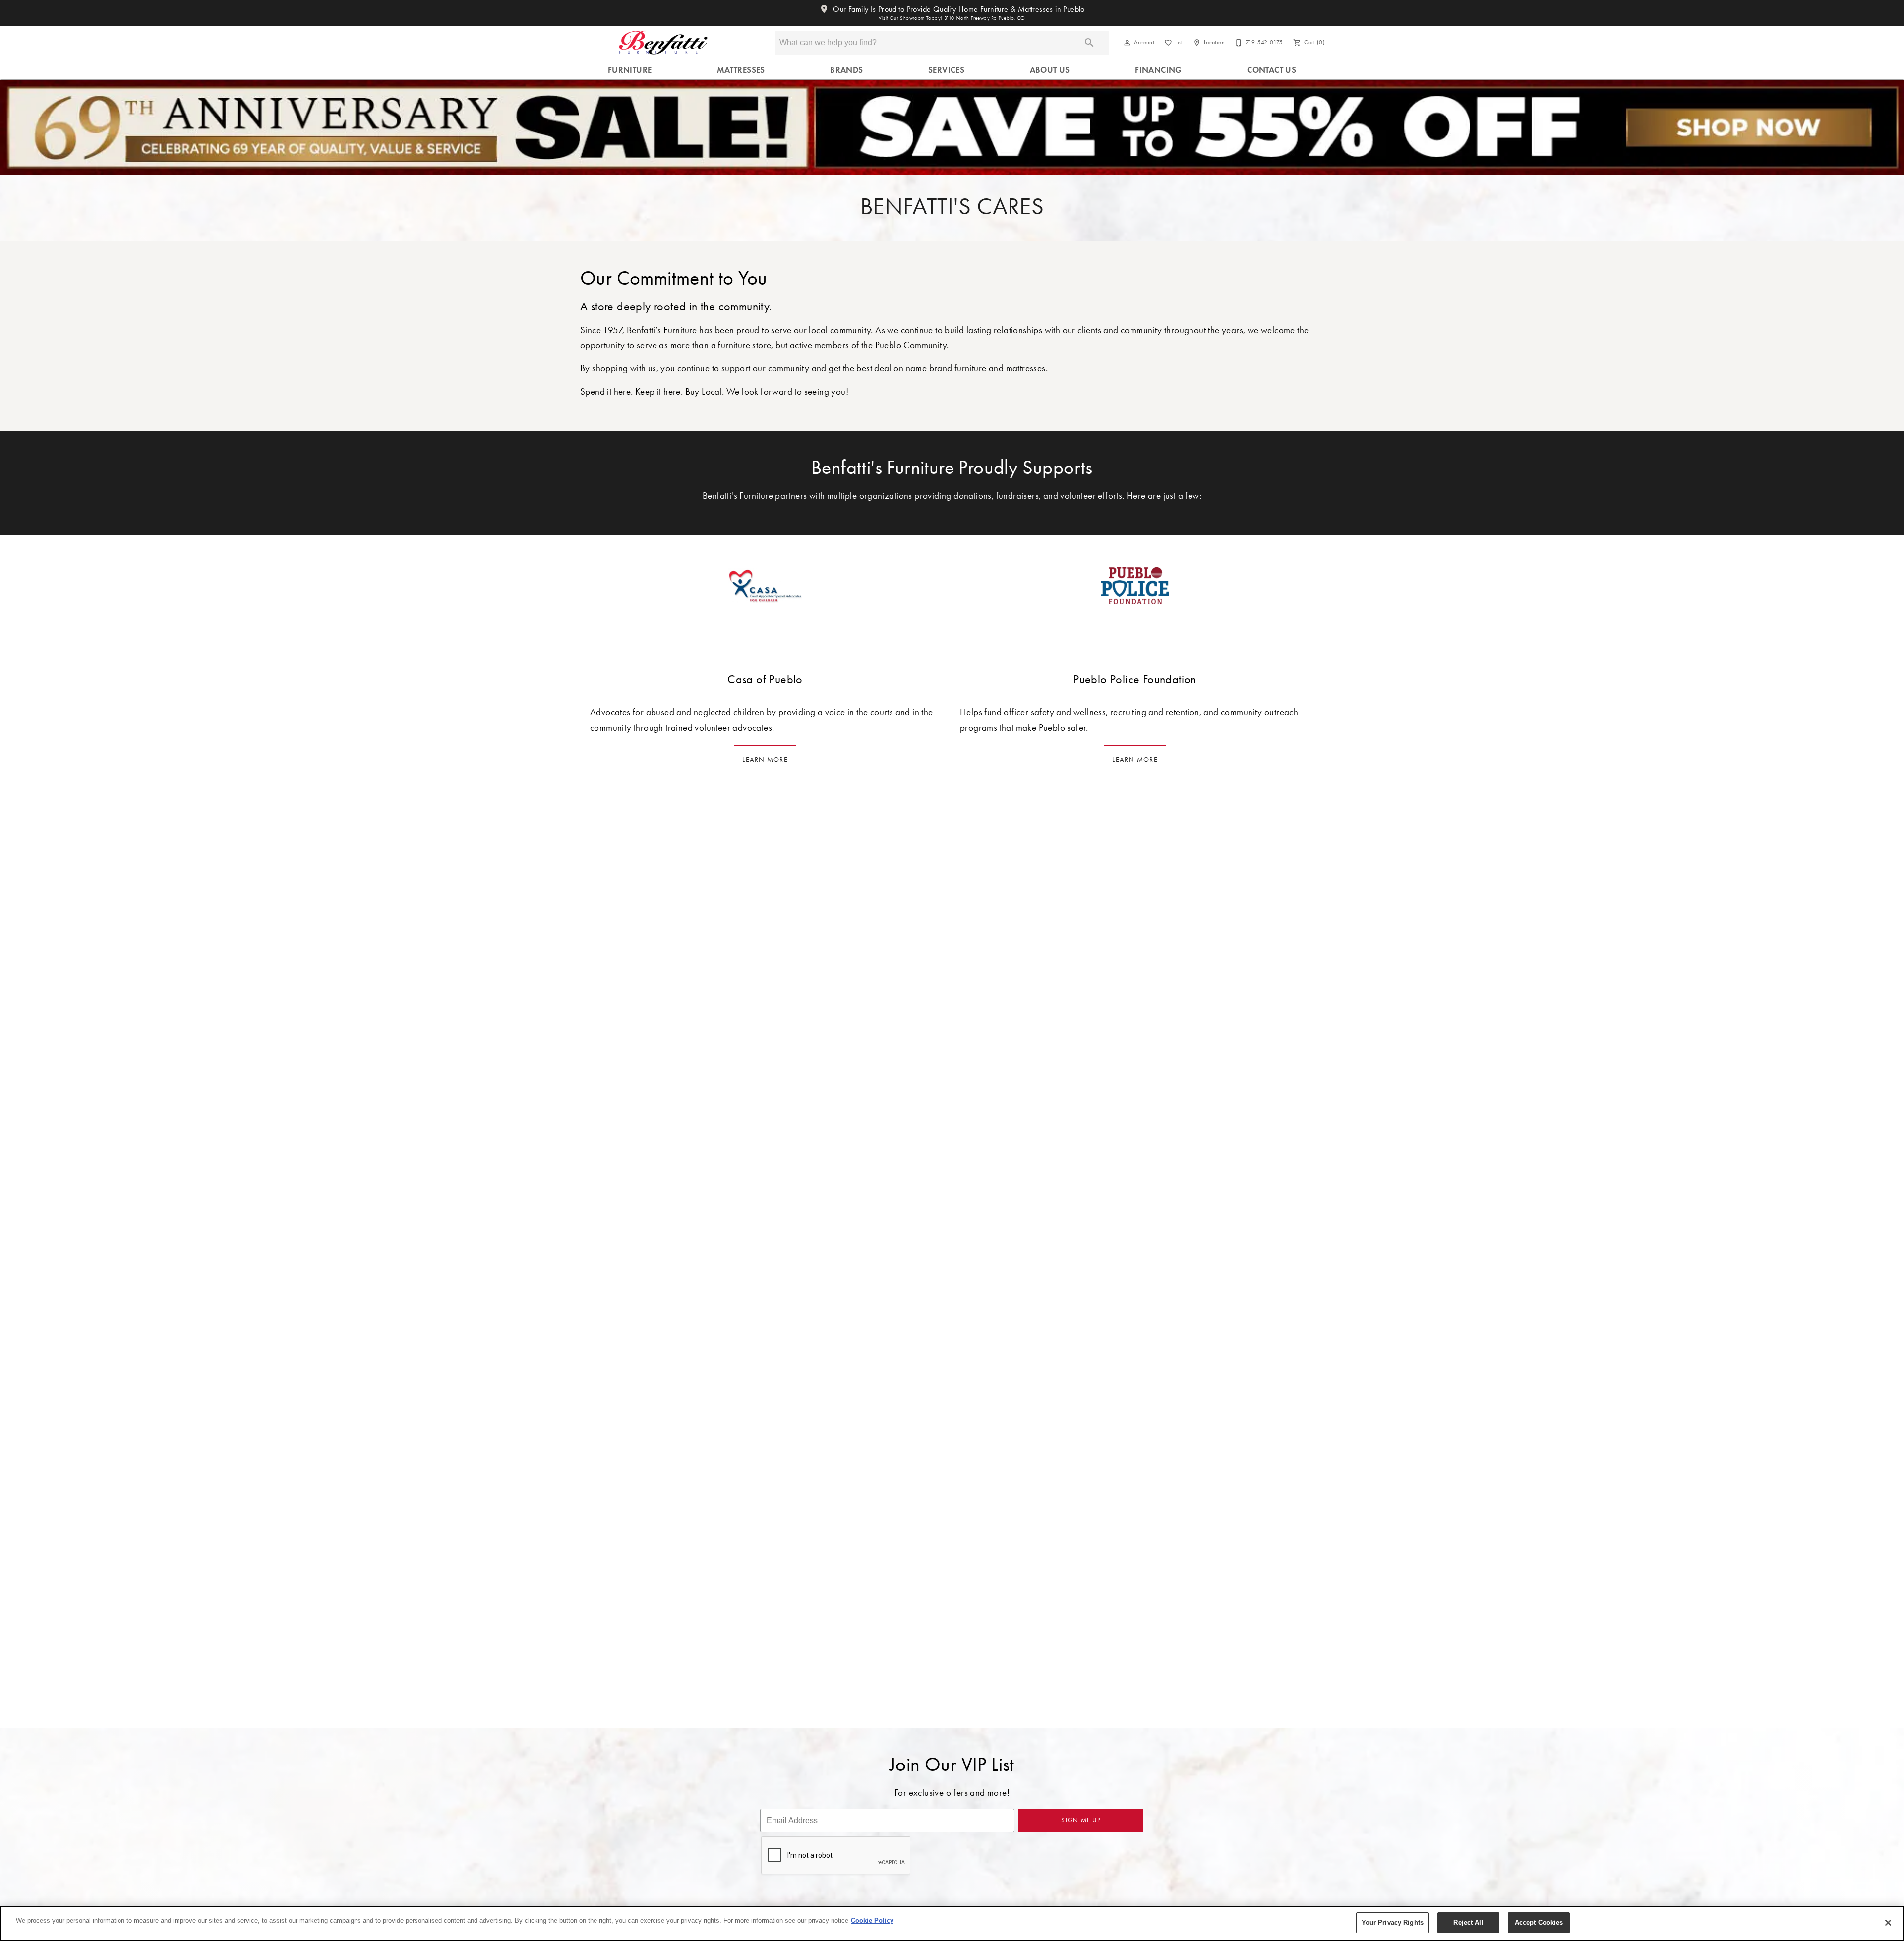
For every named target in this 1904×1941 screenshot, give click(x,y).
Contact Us (1272, 70)
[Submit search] (1089, 43)
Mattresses (741, 70)
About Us (1050, 70)
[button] (1127, 43)
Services (946, 70)
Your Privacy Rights (1393, 1922)
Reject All (1468, 1922)
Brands (846, 70)
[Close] (1888, 1923)
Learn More (765, 759)
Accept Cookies (1539, 1922)
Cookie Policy (872, 1920)
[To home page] (663, 43)
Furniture (630, 70)
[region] (952, 1923)
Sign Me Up (1081, 1820)
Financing (1159, 70)
